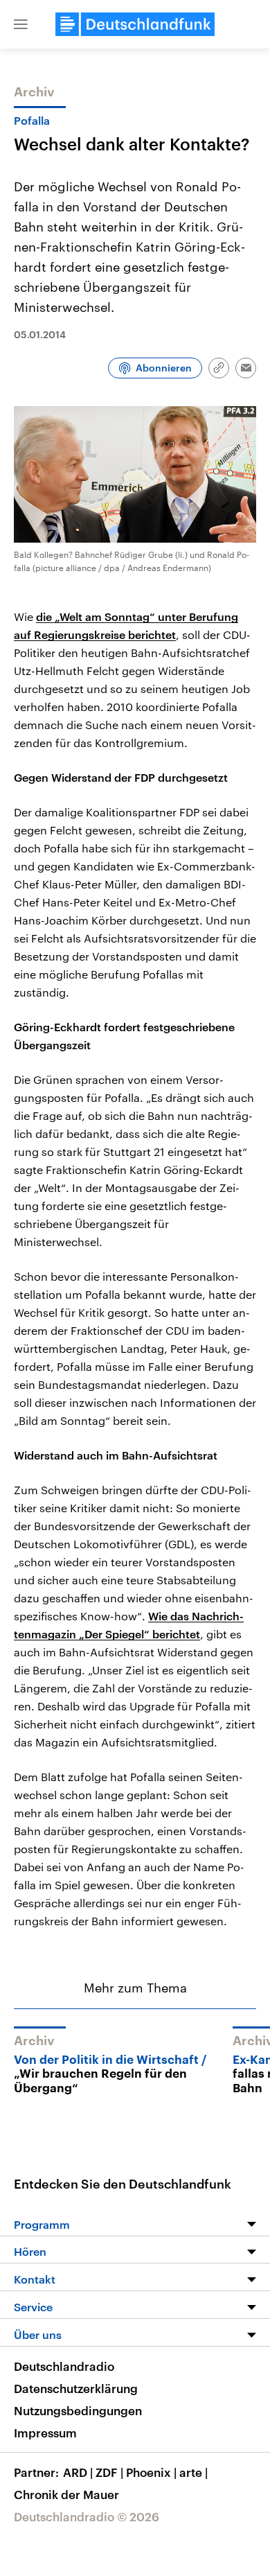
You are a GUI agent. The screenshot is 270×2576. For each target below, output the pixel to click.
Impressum (45, 2433)
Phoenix (151, 2472)
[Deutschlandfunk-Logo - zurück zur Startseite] (135, 24)
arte (193, 2472)
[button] (21, 24)
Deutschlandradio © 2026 (87, 2516)
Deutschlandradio (64, 2366)
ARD (78, 2472)
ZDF (109, 2472)
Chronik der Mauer (66, 2494)
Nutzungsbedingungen (78, 2410)
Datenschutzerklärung (76, 2388)
